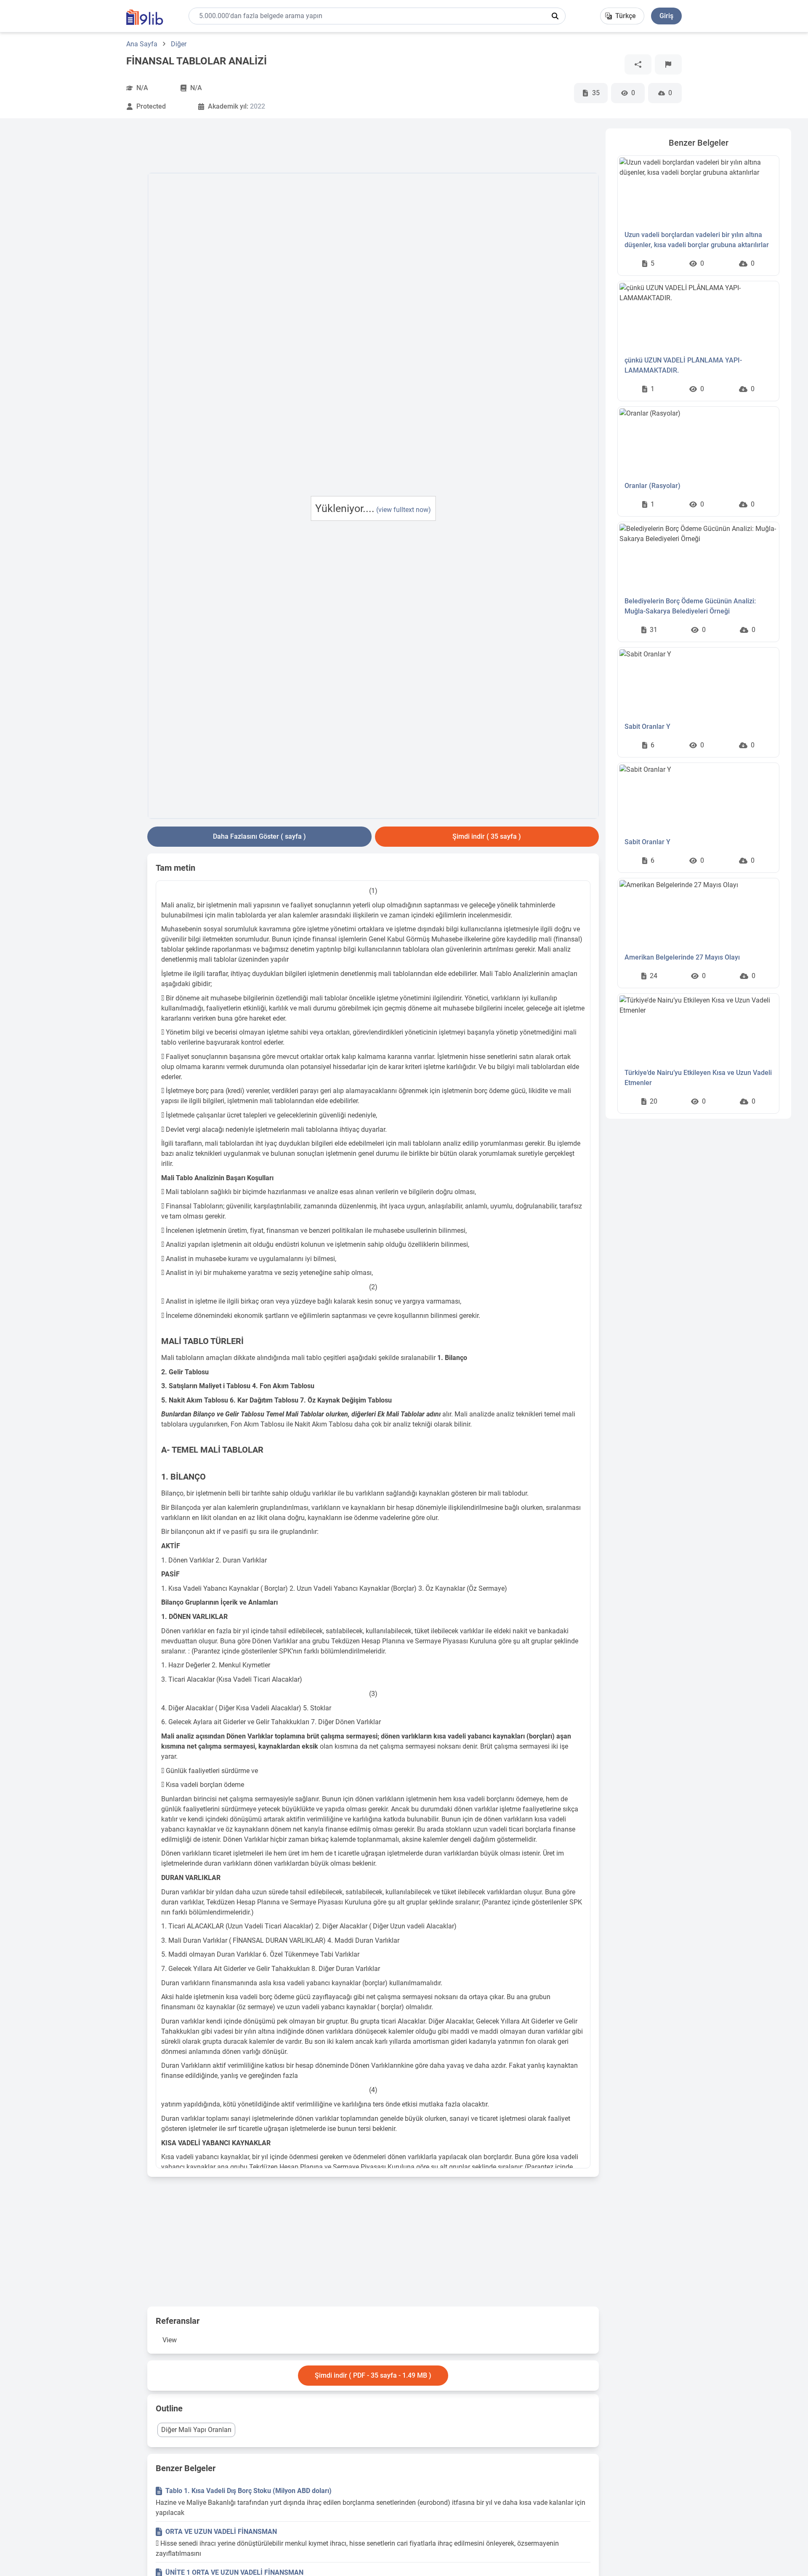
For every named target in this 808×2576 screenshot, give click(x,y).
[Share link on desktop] (638, 64)
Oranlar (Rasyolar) (653, 486)
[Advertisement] (79, 255)
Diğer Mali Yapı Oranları (196, 2430)
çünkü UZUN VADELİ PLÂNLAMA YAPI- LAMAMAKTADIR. (683, 365)
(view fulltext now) (404, 510)
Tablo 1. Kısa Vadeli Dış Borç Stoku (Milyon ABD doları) (249, 2491)
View (170, 2340)
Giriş (666, 16)
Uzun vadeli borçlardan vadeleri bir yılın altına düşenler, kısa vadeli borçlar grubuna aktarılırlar (697, 240)
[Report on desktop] (668, 64)
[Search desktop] (555, 16)
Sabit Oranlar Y (647, 727)
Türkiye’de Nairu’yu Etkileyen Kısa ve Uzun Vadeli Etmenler (698, 1078)
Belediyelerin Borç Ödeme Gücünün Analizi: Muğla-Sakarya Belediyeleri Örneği (690, 606)
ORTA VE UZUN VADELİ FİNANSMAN (221, 2532)
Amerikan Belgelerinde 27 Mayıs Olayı (682, 957)
